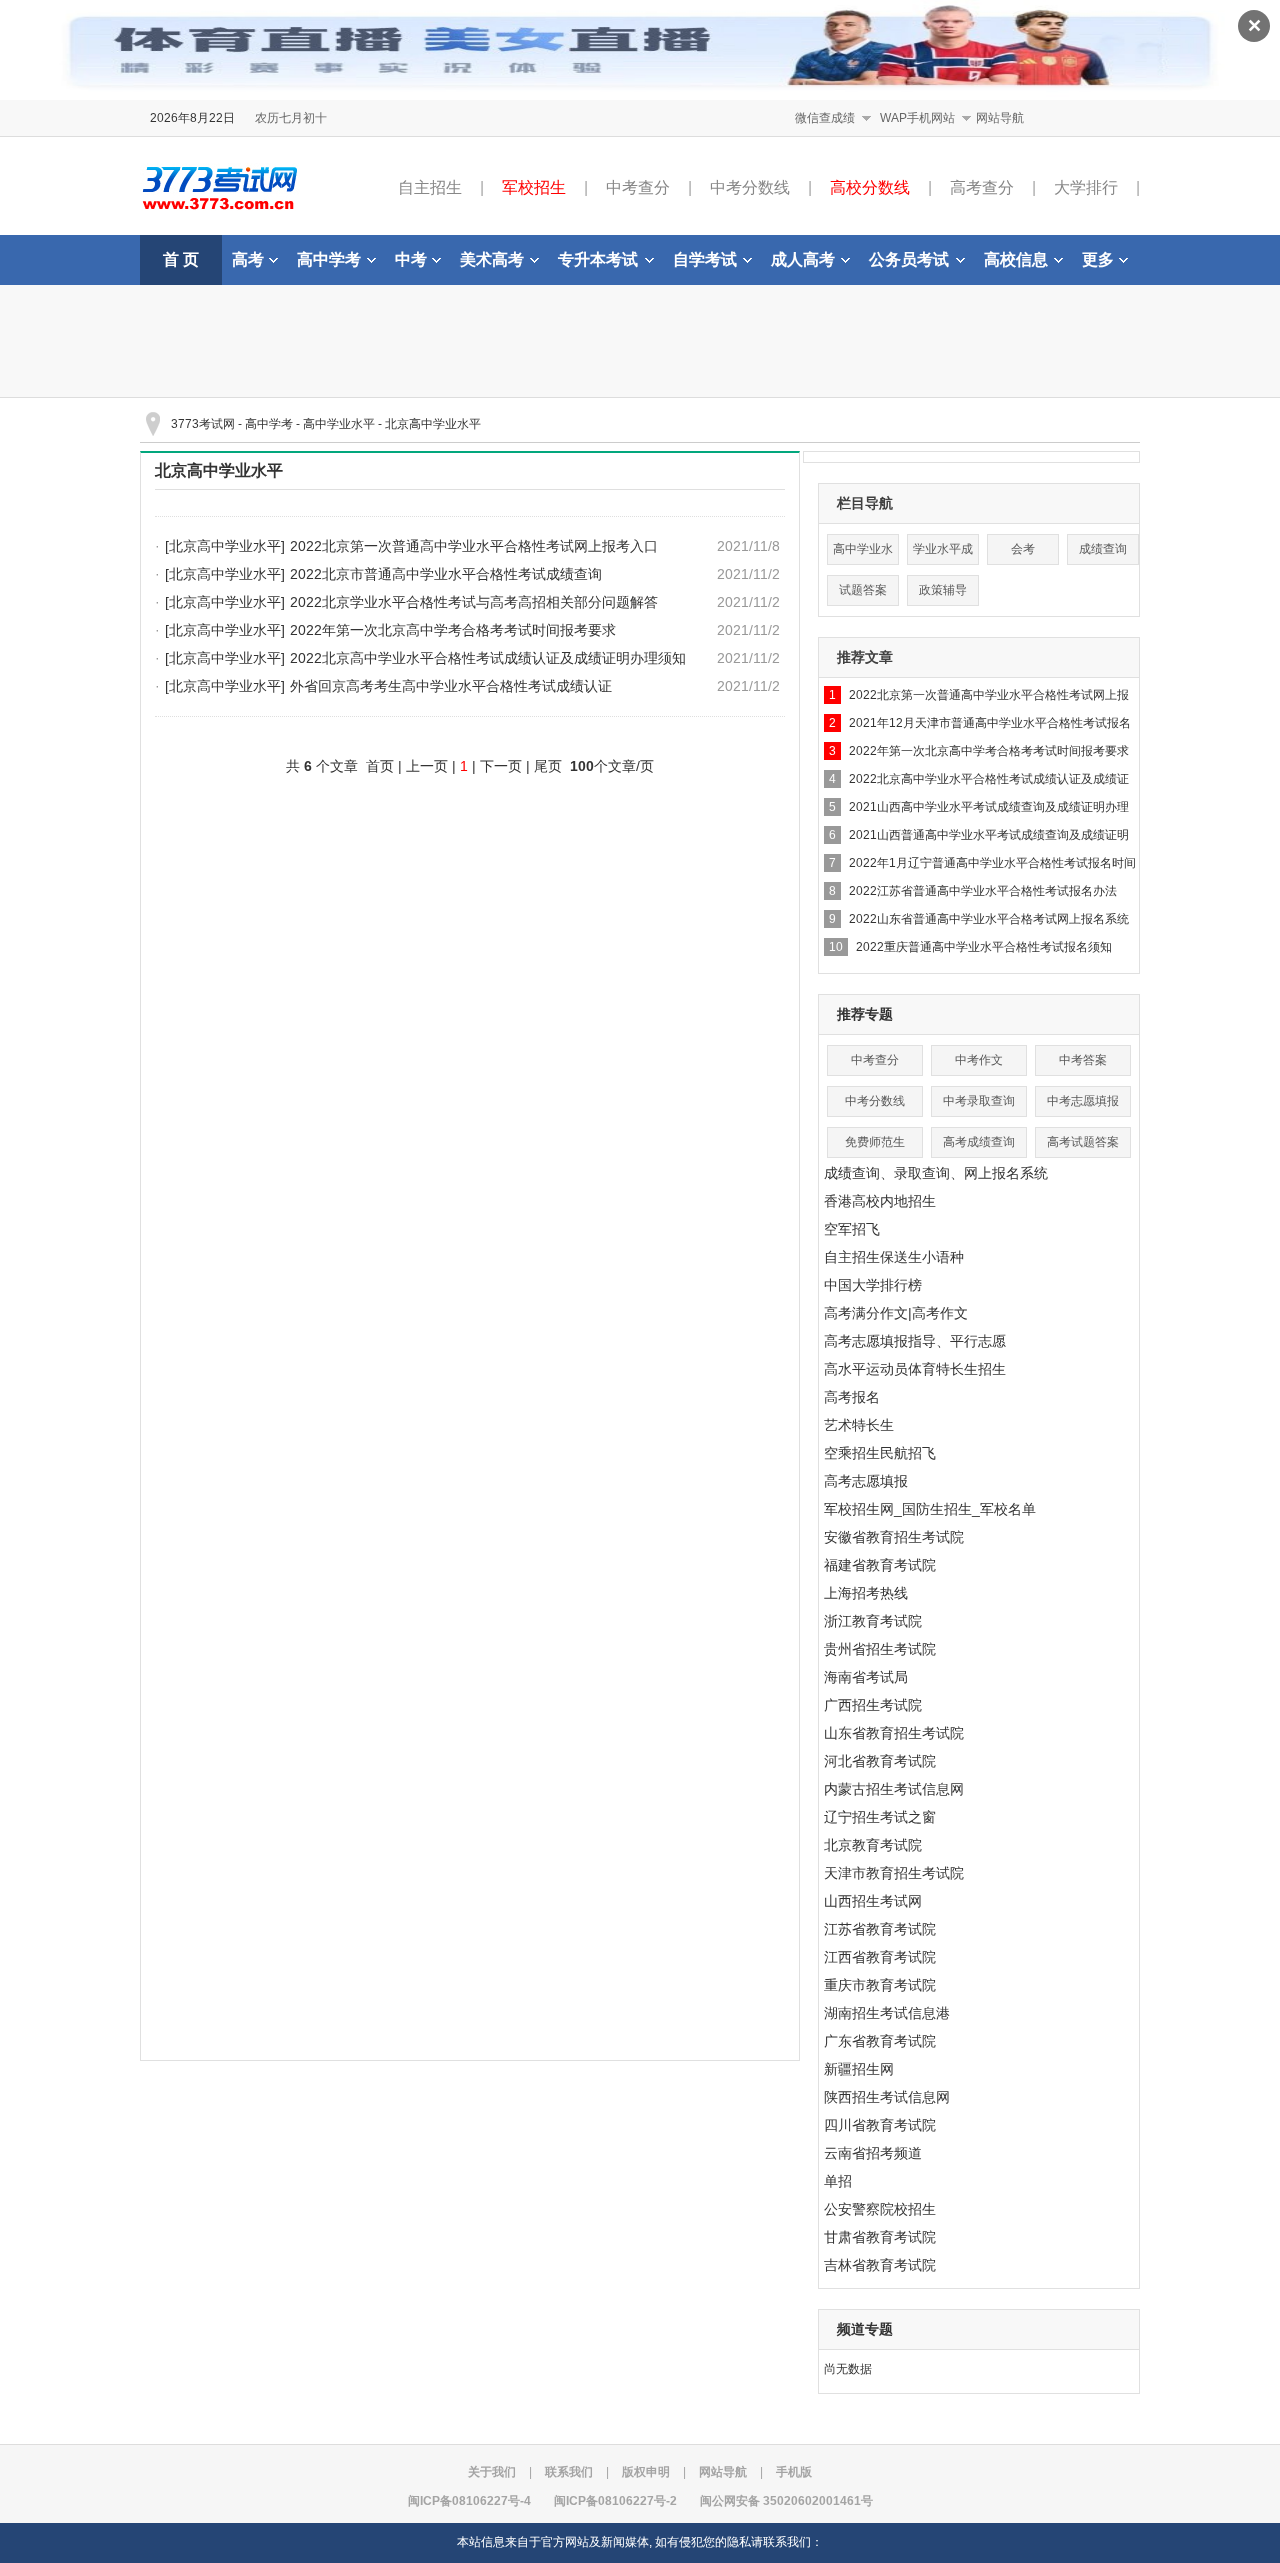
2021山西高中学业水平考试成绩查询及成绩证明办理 (989, 807)
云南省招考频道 (873, 2153)
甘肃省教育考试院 (880, 2237)
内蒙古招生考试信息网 (894, 1789)
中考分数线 (750, 187)
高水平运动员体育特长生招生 (915, 1369)
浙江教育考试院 (873, 1621)
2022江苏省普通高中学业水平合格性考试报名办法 (983, 891)
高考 (248, 259)
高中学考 (329, 259)
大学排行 (1086, 187)
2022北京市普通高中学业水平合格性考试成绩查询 (446, 574)
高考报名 (852, 1397)
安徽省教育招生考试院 (894, 1537)
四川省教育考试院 (880, 2125)
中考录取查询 (979, 1101)
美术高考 (492, 259)
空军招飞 (852, 1229)
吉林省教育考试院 (880, 2265)
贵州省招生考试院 (880, 1649)
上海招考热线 (866, 1593)
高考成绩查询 (979, 1142)
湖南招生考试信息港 (887, 2013)
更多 (1098, 259)
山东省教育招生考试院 (894, 1733)
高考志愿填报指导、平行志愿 (915, 1341)
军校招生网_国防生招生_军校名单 (930, 1509)
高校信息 (1016, 259)
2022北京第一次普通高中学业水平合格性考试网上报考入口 (474, 546)
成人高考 (803, 259)
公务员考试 (909, 259)
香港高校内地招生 (880, 1201)
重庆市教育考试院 (880, 1985)
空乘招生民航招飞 (880, 1453)
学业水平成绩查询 (943, 553)
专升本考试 (598, 259)
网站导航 (1000, 118)
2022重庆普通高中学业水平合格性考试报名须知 (984, 947)
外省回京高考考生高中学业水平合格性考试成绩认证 (451, 686)
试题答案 (863, 590)
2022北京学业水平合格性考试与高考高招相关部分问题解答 (474, 602)
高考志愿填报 (866, 1481)
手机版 (794, 2472)
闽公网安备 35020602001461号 (786, 2501)
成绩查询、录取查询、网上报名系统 (936, 1173)
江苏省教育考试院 (880, 1929)
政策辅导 (943, 590)
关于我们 (492, 2472)
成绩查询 (1103, 549)
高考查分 (982, 187)
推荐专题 (865, 1014)
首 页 (181, 259)
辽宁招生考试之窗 (880, 1817)
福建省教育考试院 (880, 1565)
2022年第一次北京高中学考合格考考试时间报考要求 (453, 630)
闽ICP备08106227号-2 (615, 2501)
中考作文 (979, 1060)
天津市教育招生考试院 (894, 1873)
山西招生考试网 (873, 1901)
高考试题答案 (1083, 1142)
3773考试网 (203, 424)
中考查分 (638, 187)
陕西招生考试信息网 (887, 2097)
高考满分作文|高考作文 (896, 1313)
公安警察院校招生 (880, 2209)
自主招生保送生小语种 (894, 1257)
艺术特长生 (859, 1425)
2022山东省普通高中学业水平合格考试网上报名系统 (989, 919)
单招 (838, 2181)
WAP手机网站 (917, 118)
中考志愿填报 (1083, 1101)
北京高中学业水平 (433, 424)
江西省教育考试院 (880, 1957)
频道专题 (865, 2329)
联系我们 (569, 2472)
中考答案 (1083, 1060)
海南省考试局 (866, 1677)
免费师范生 (875, 1142)
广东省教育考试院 (880, 2041)
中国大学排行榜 (873, 1285)
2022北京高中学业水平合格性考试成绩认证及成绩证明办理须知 (488, 658)
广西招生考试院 (873, 1705)
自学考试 (705, 259)
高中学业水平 (339, 424)
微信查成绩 (825, 118)
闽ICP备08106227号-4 (469, 2501)
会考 (1023, 549)
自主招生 (430, 187)
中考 (411, 259)
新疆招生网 (859, 2069)
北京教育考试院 (873, 1845)
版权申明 (646, 2472)
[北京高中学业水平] (225, 546)
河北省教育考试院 (880, 1761)
